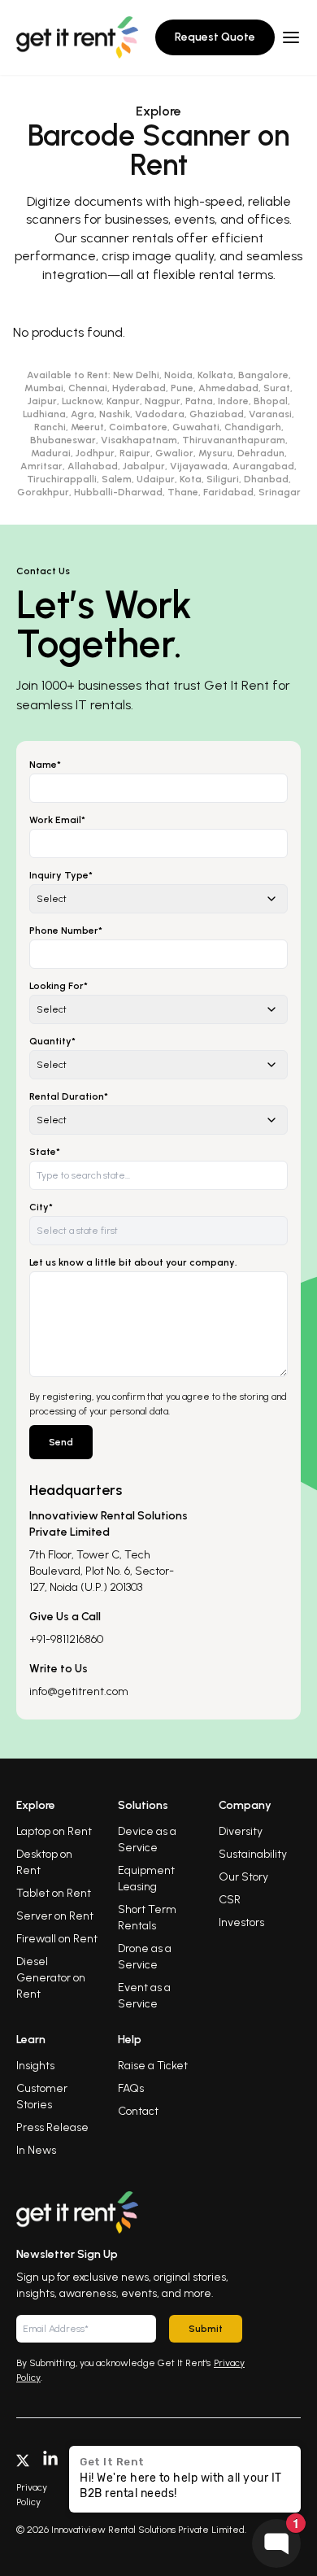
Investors (241, 1922)
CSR (230, 1900)
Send (61, 1442)
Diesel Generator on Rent (51, 1978)
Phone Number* (66, 931)
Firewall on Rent (57, 1939)
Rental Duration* (69, 1096)
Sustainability (253, 1854)
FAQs (131, 2088)
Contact (138, 2111)
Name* (45, 765)
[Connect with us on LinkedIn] (50, 2459)
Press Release (52, 2127)
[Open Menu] (291, 37)
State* (45, 1152)
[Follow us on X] (23, 2459)
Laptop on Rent (54, 1831)
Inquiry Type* (61, 875)
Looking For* (59, 986)
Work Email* (57, 820)
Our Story (243, 1877)
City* (41, 1207)
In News (36, 2150)
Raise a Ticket (153, 2066)
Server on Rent (55, 1916)
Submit (206, 2329)
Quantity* (52, 1041)
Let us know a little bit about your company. (133, 1262)
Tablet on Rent (54, 1893)
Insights (35, 2066)
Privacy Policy (32, 2495)
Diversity (241, 1831)
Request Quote (215, 37)
